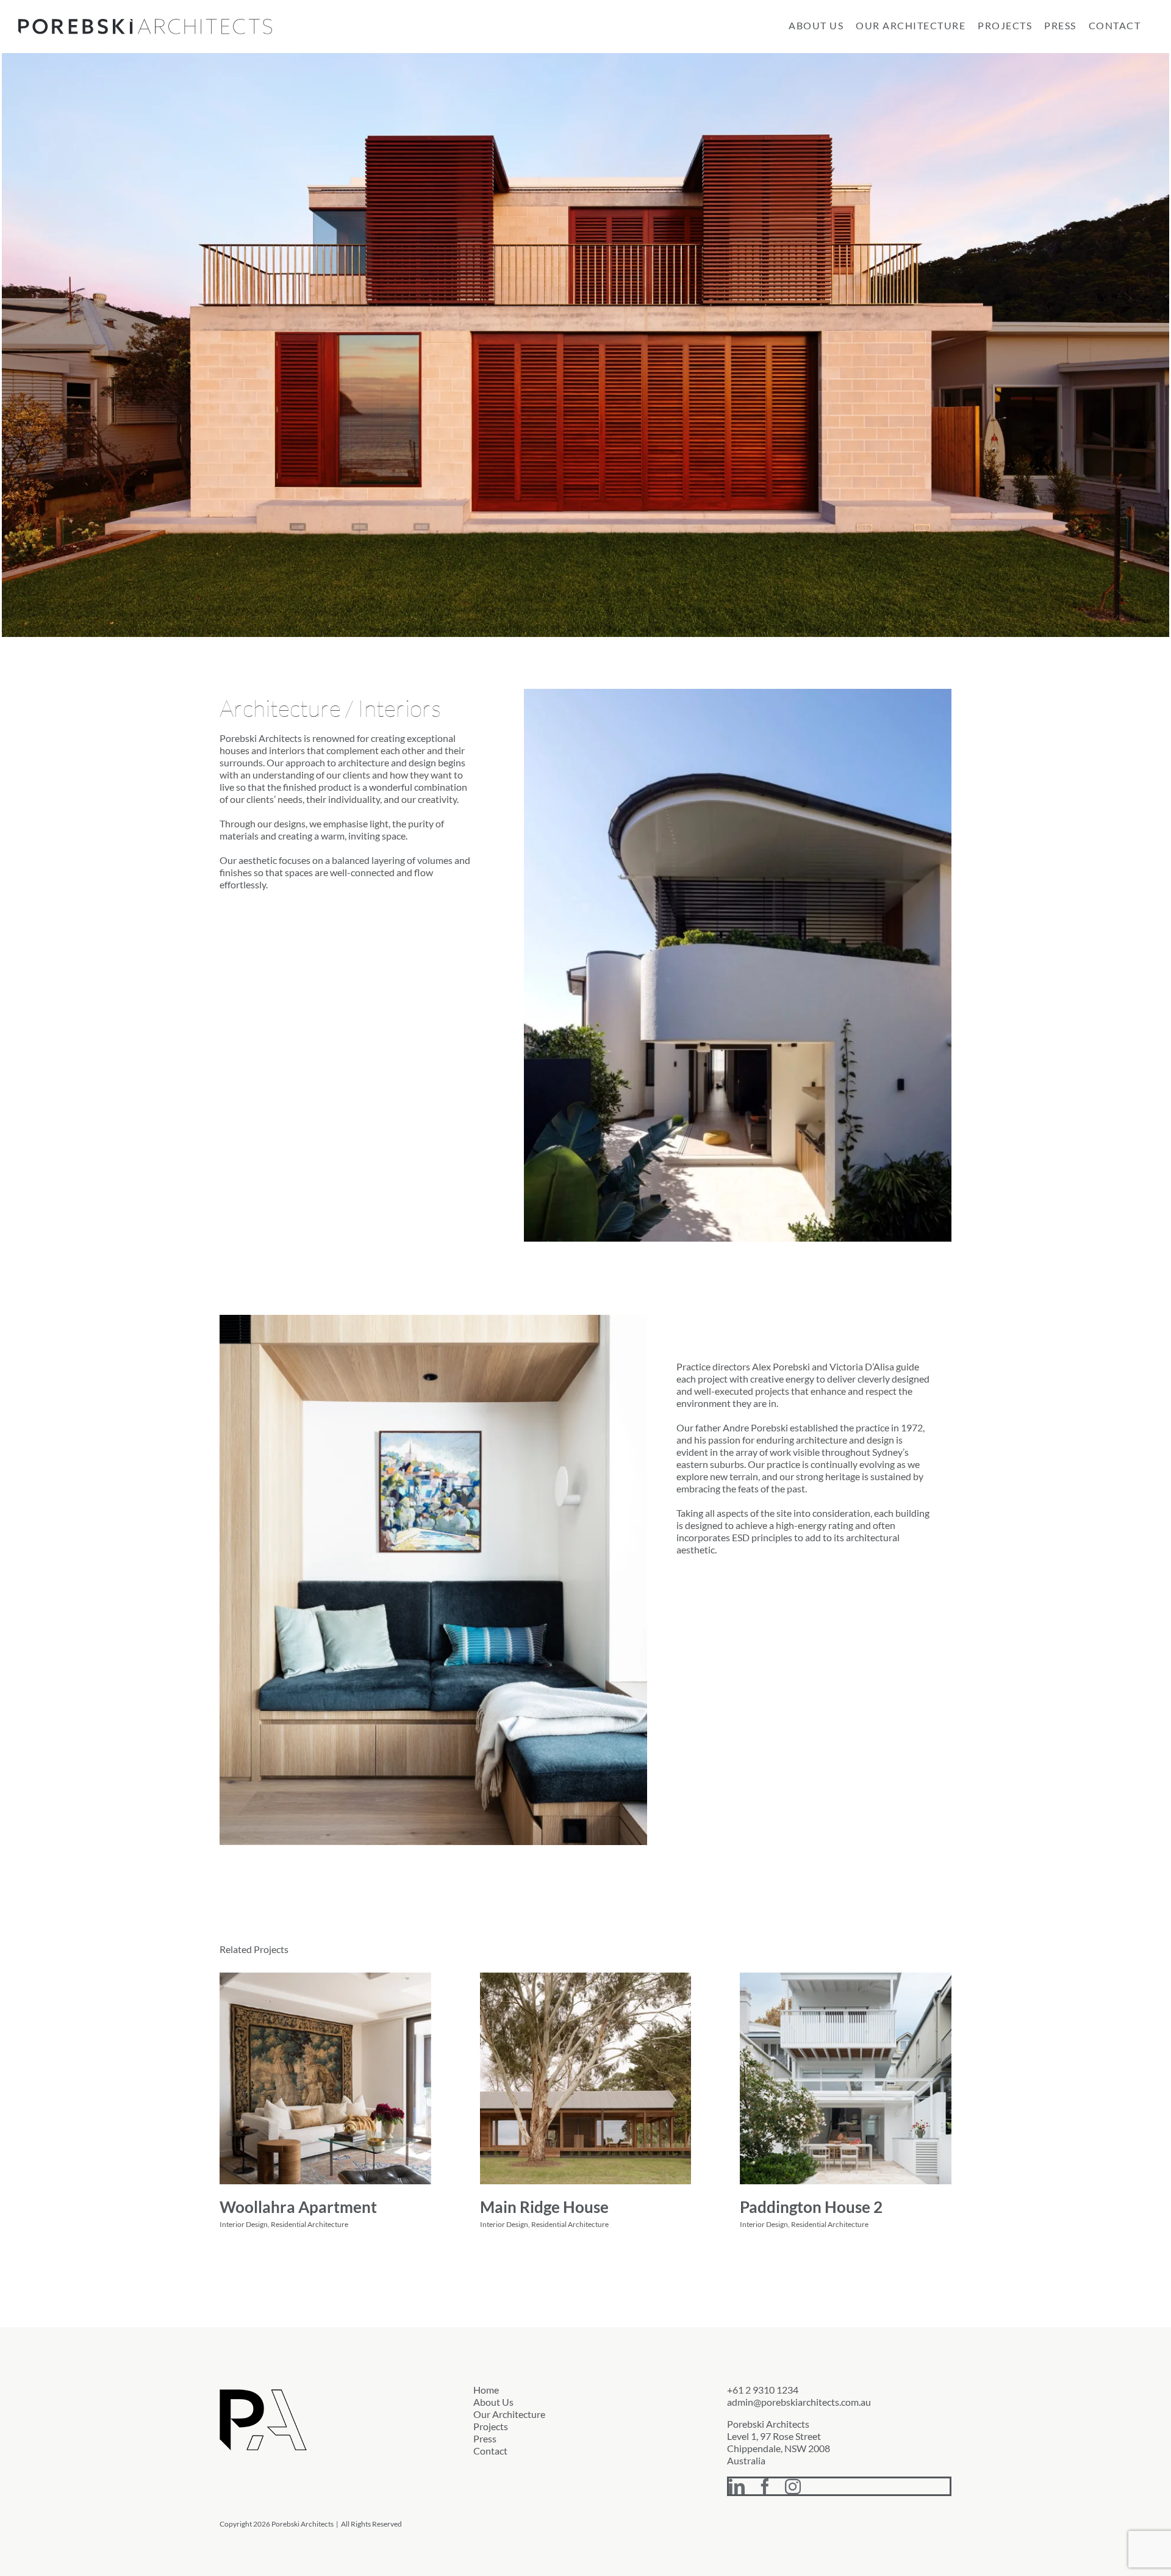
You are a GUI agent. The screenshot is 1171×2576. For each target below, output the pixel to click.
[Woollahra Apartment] (325, 2078)
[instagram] (793, 2486)
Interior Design (244, 2224)
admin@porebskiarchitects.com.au (799, 2402)
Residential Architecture (310, 2224)
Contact (490, 2451)
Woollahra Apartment (298, 2207)
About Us (493, 2402)
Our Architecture (509, 2414)
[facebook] (765, 2486)
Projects (491, 2426)
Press (485, 2438)
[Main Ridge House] (586, 2078)
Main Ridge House (544, 2207)
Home (486, 2390)
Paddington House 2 (811, 2207)
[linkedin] (737, 2486)
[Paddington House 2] (846, 2078)
